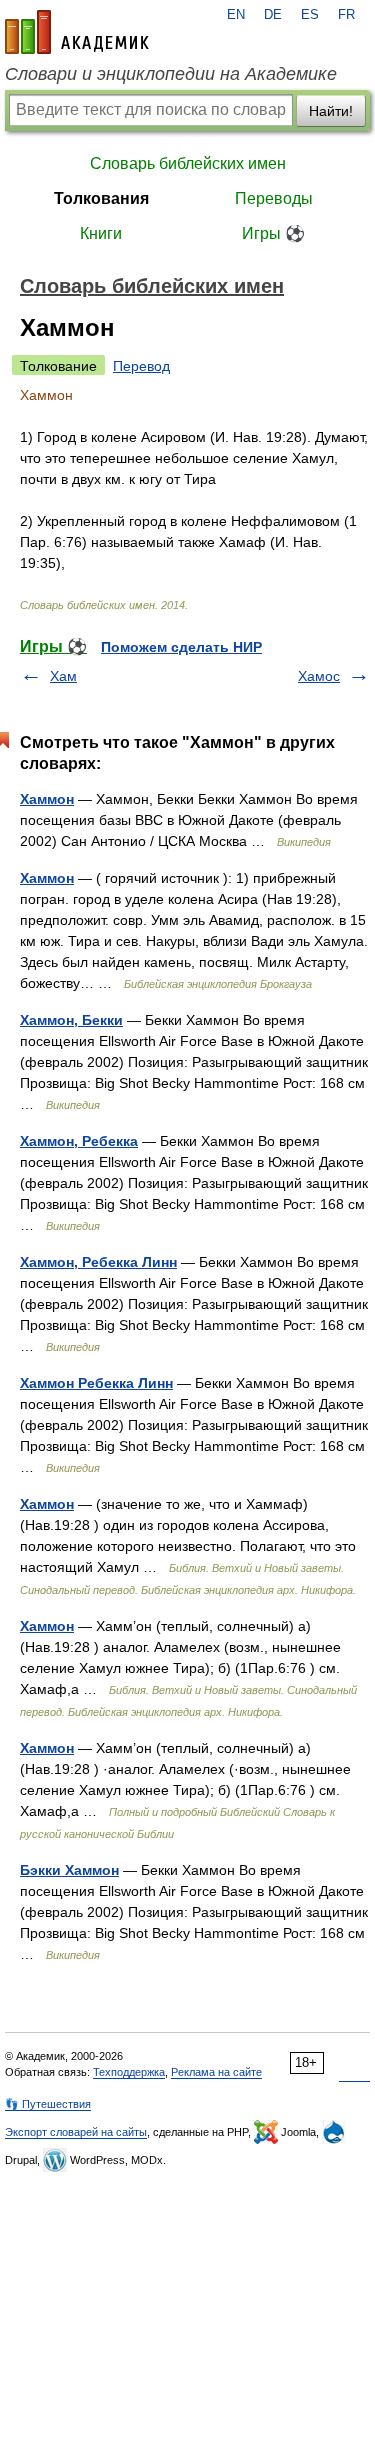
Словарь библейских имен (188, 163)
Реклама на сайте (216, 2072)
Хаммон (47, 799)
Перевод (141, 366)
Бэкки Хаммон (69, 1870)
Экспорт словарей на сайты (76, 2132)
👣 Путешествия (48, 2104)
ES (310, 15)
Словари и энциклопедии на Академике (171, 74)
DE (273, 15)
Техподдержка (129, 2072)
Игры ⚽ (273, 233)
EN (236, 15)
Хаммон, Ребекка (79, 1141)
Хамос (319, 676)
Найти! (331, 111)
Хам (63, 676)
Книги (101, 233)
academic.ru (77, 32)
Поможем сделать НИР (181, 647)
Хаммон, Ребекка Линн (98, 1262)
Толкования (101, 198)
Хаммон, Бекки (71, 1020)
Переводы (274, 198)
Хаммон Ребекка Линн (96, 1383)
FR (346, 15)
